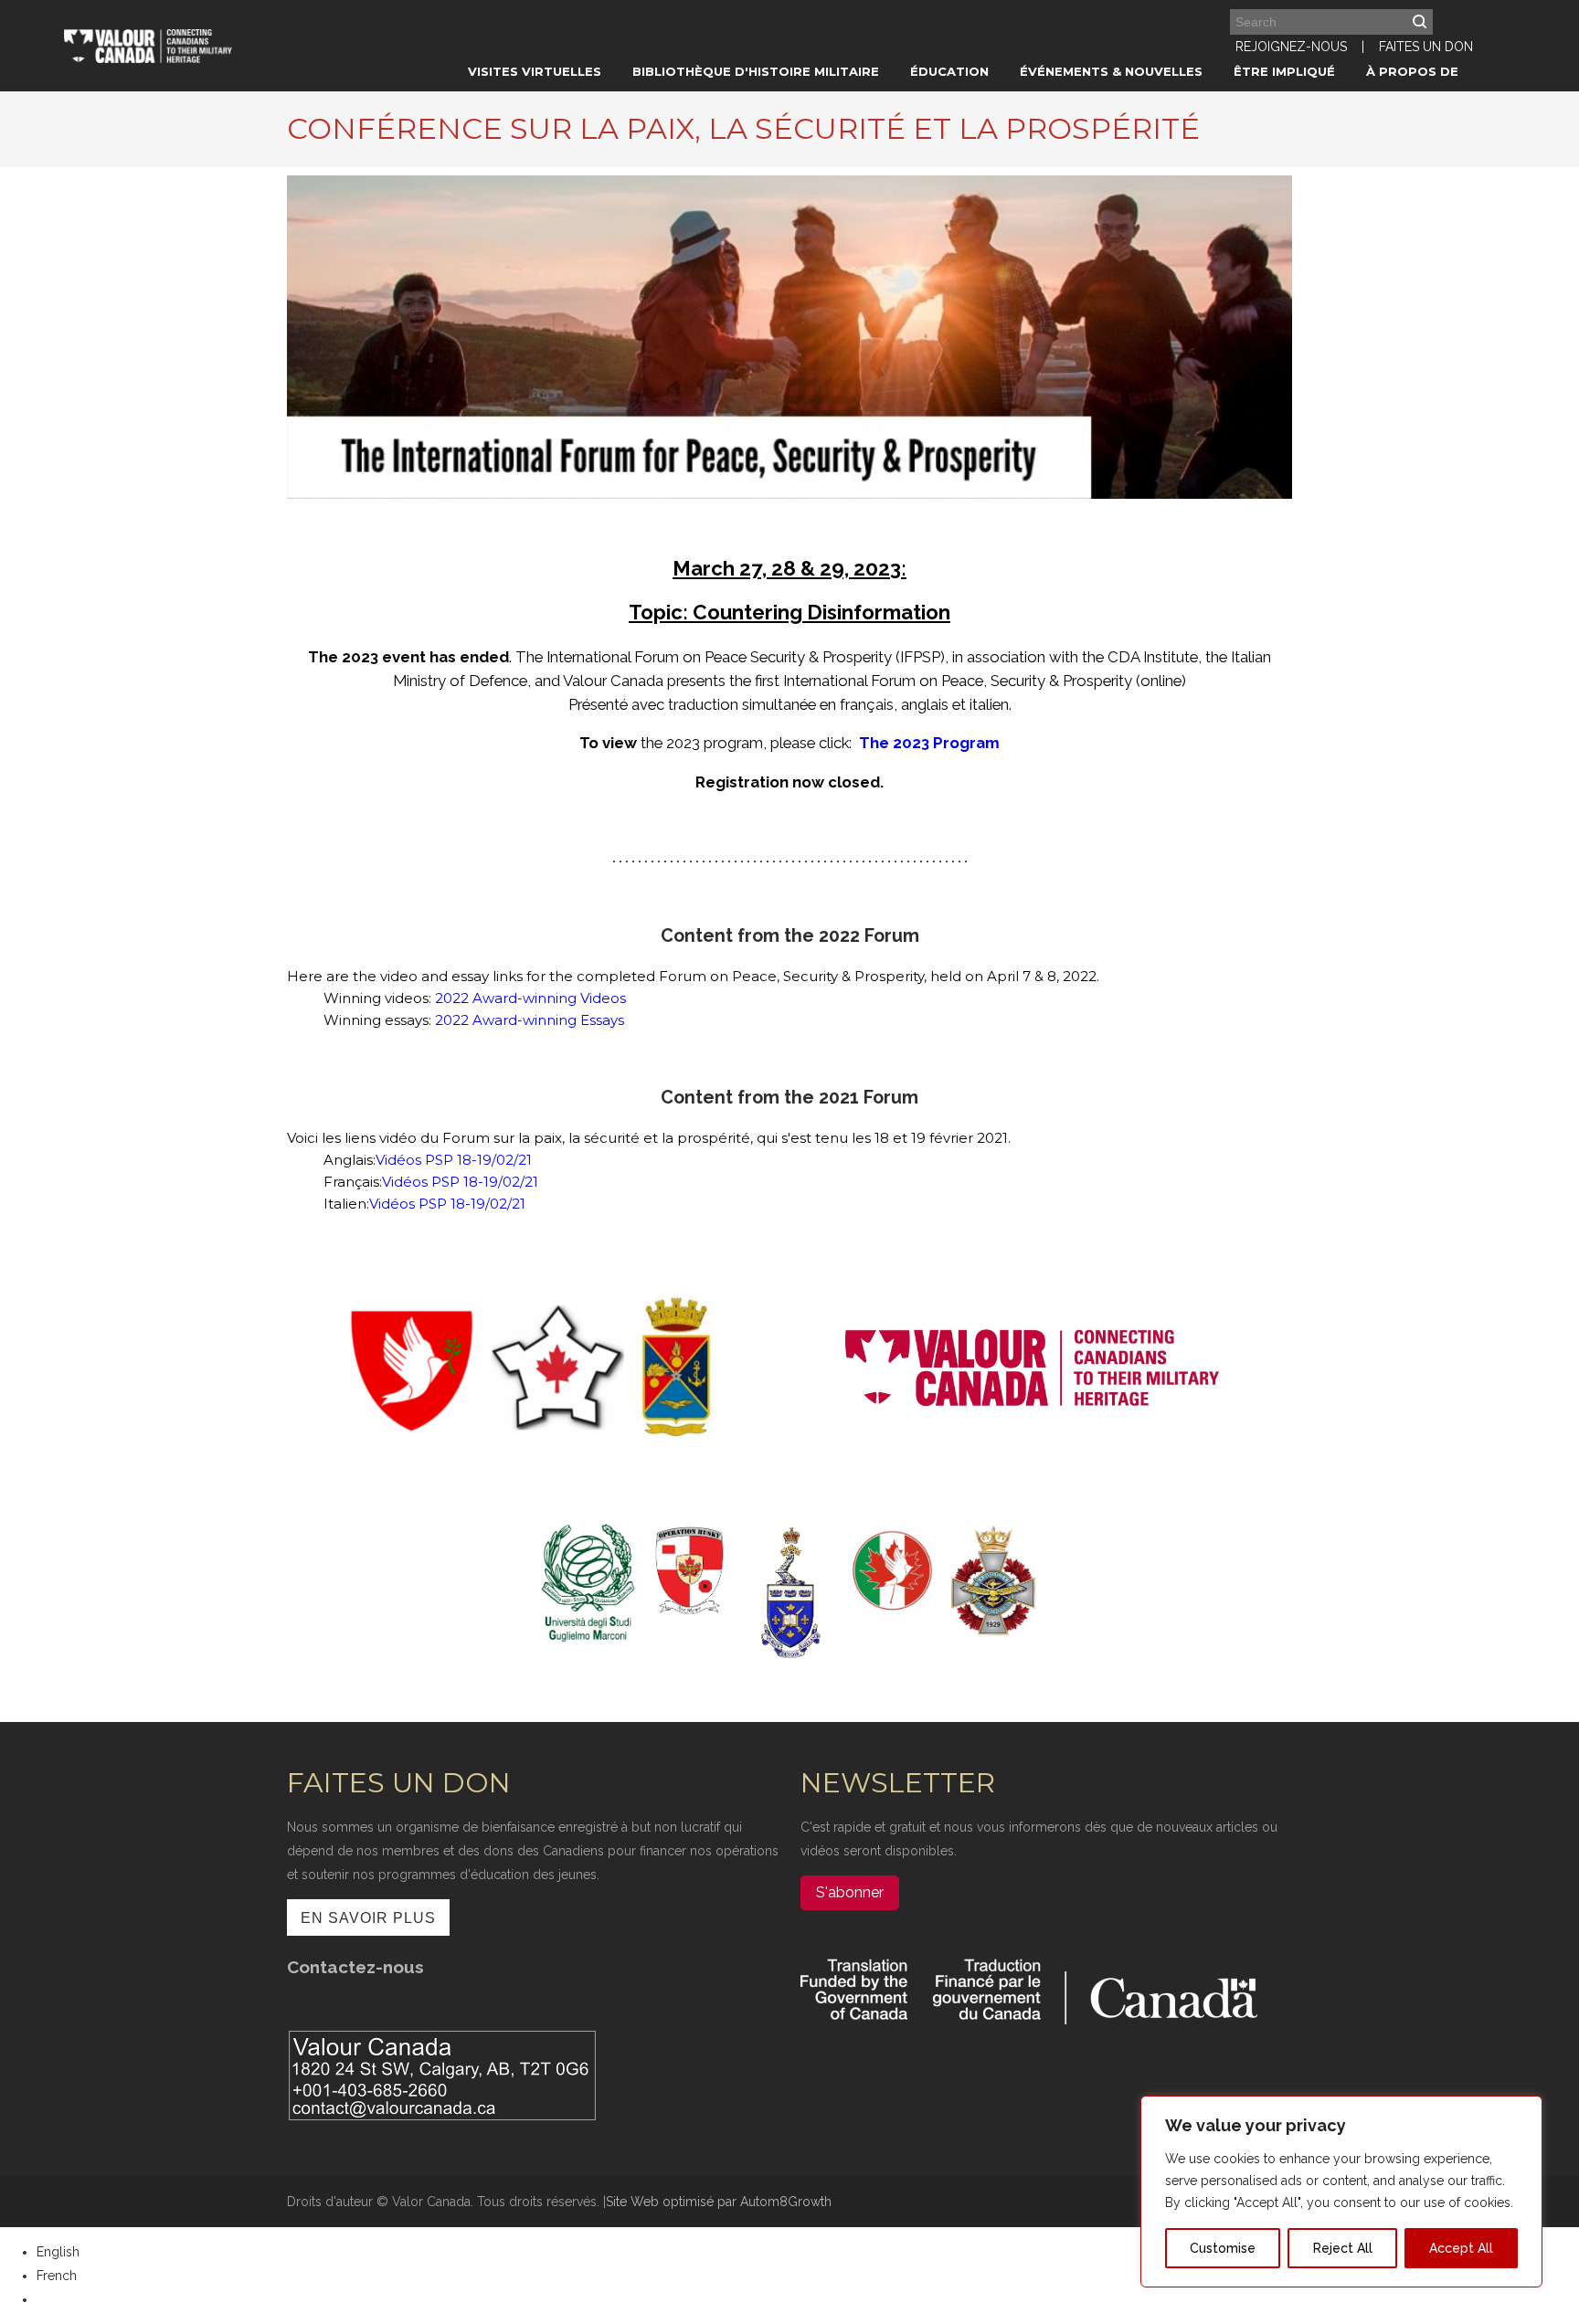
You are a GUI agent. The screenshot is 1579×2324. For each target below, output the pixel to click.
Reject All (1343, 2248)
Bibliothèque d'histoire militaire (756, 71)
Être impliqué (1284, 71)
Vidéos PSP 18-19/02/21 (454, 1160)
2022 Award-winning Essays (530, 1020)
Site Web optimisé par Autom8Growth (719, 2202)
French (57, 2276)
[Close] (1523, 2111)
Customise (1223, 2248)
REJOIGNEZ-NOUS (1291, 47)
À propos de (1412, 71)
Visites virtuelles (535, 71)
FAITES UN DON (1426, 47)
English (58, 2252)
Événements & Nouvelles (1111, 71)
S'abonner (850, 1892)
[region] (1341, 2192)
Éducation (949, 71)
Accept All (1461, 2248)
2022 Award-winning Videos (530, 998)
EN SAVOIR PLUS (368, 1918)
